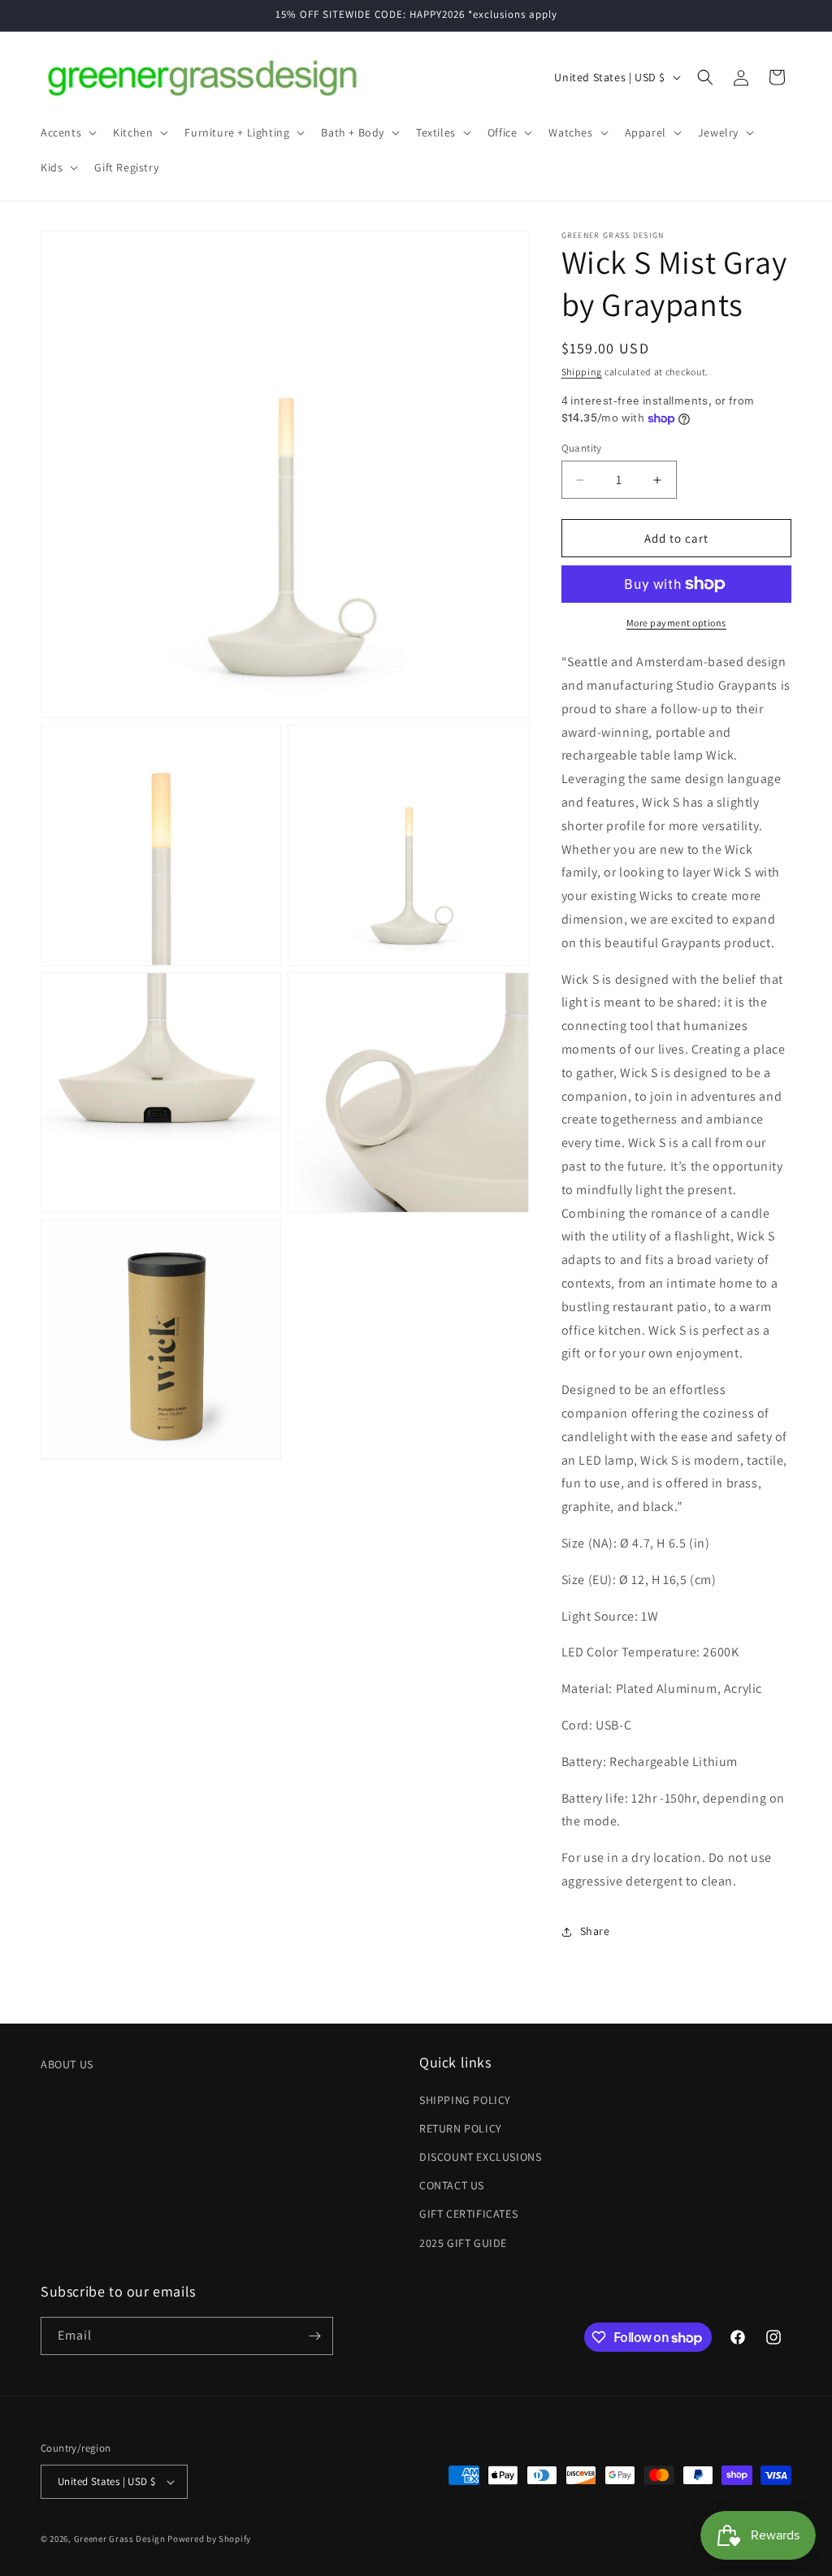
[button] (67, 132)
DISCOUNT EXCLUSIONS (480, 2157)
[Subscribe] (314, 2336)
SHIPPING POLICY (465, 2100)
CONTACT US (452, 2185)
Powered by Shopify (209, 2539)
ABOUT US (67, 2064)
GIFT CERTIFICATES (468, 2214)
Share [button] (595, 1931)
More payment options (676, 623)
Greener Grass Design (120, 2539)
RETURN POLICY (461, 2128)
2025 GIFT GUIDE (463, 2243)
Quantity (582, 448)
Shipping (582, 372)
